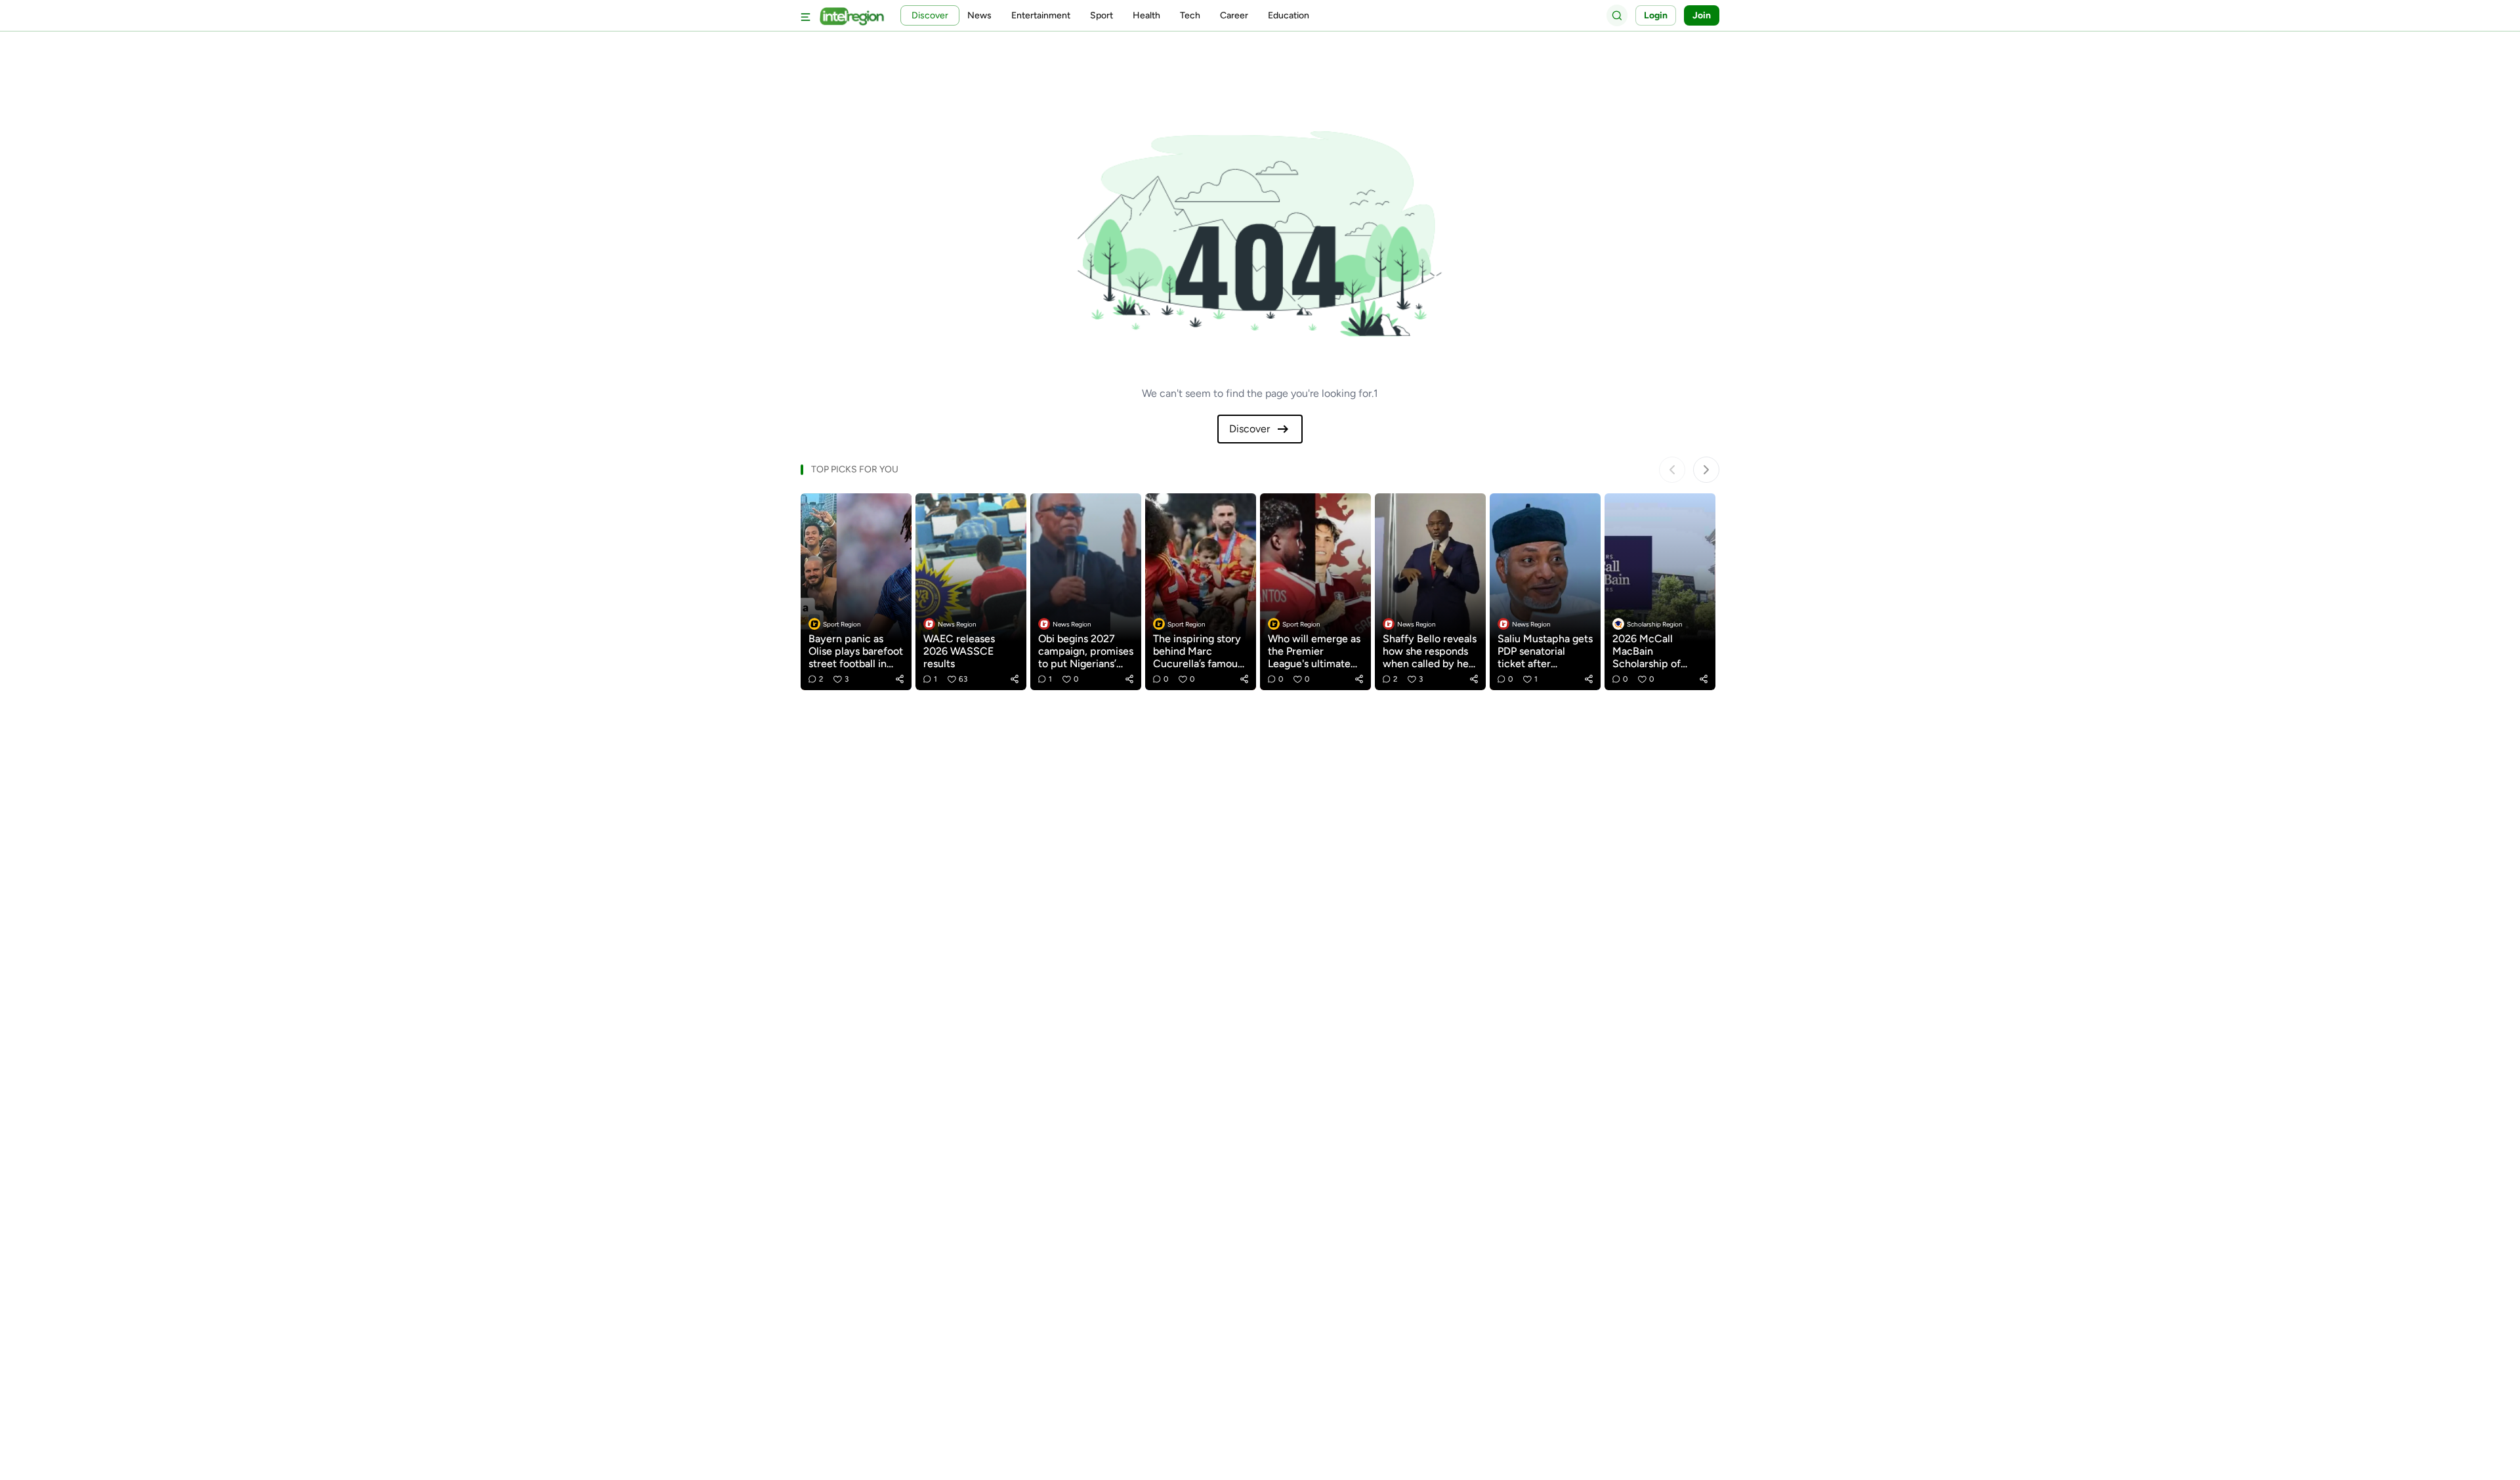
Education (1289, 15)
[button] (900, 679)
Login (1656, 15)
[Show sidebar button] (806, 15)
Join (1702, 15)
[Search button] (1617, 15)
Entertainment (1041, 15)
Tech (1190, 15)
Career (1234, 15)
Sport (1102, 15)
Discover (1249, 429)
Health (1146, 15)
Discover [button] (930, 15)
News (979, 15)
